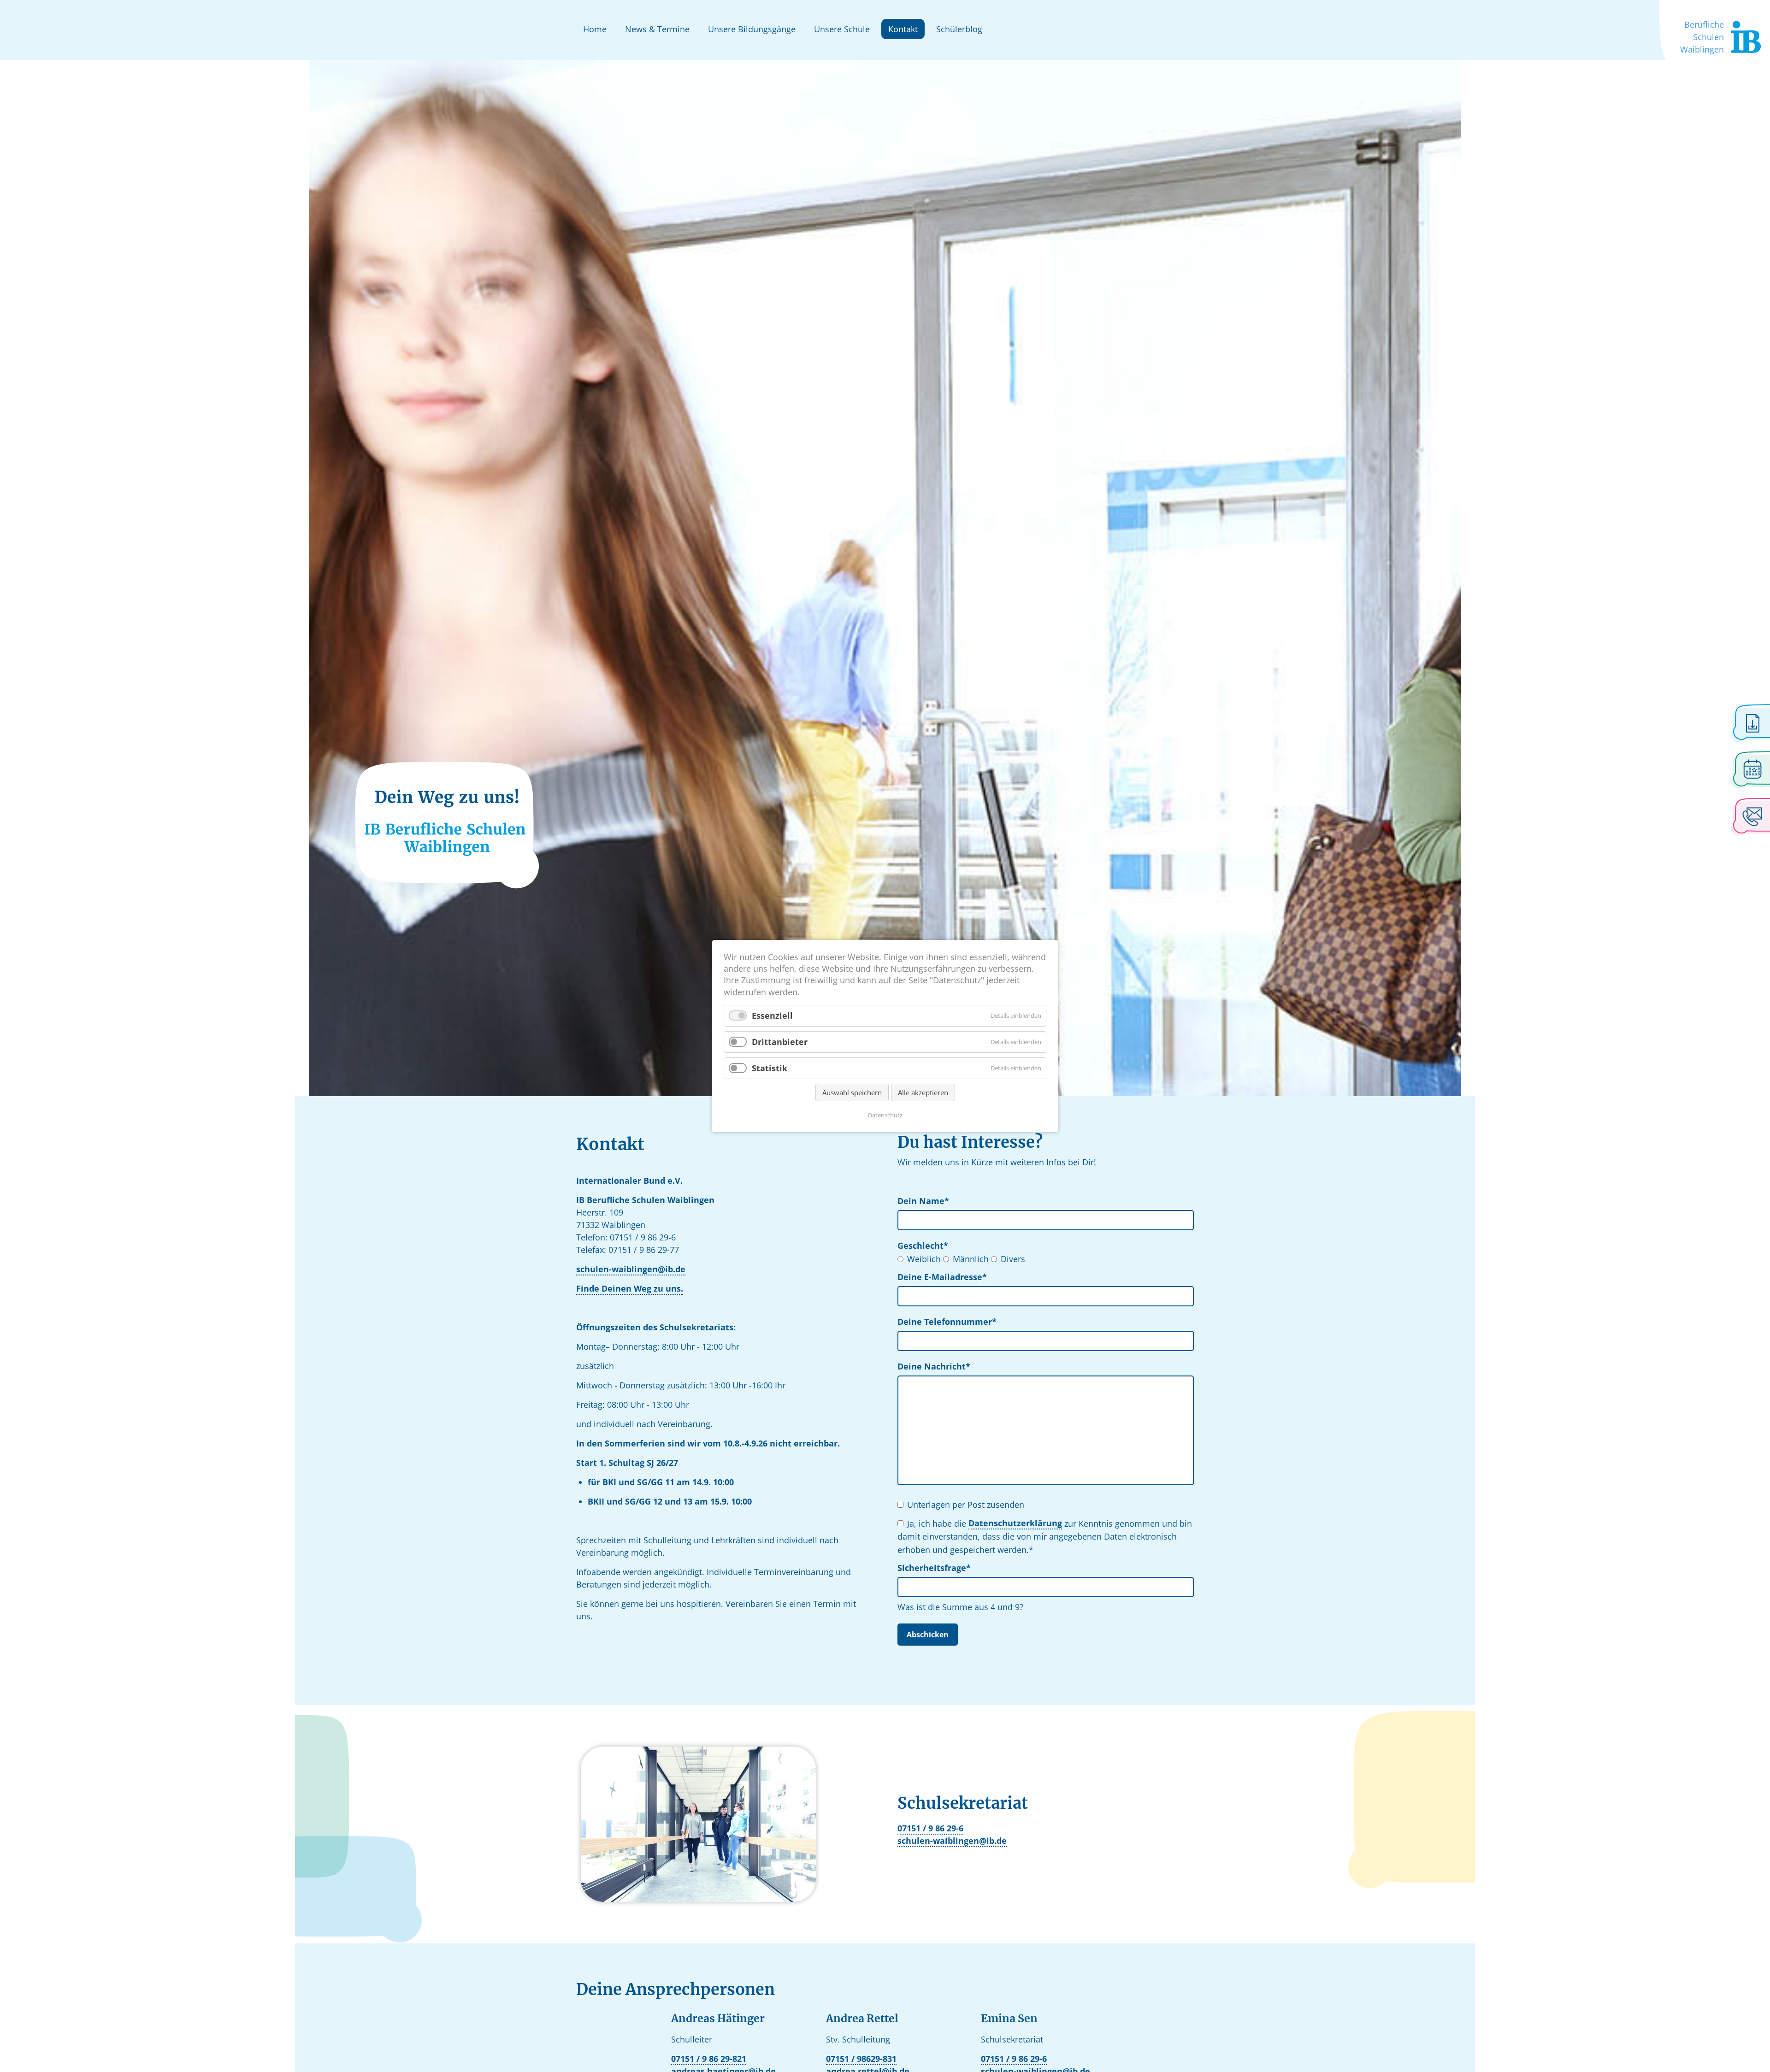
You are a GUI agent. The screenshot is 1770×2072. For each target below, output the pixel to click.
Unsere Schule (842, 29)
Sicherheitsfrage (934, 1567)
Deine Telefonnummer (947, 1321)
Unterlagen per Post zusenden (966, 1505)
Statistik (770, 1068)
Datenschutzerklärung (1015, 1523)
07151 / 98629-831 (861, 2059)
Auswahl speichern (852, 1092)
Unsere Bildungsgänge (752, 29)
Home (595, 29)
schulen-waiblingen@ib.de (631, 1269)
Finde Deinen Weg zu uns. (630, 1288)
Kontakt (903, 29)
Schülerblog (959, 29)
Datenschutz (885, 1115)
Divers (1013, 1259)
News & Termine (657, 29)
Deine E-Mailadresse (942, 1277)
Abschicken (928, 1635)
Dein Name (923, 1201)
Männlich (971, 1259)
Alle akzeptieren (923, 1092)
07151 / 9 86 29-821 (709, 2059)
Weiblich (924, 1259)
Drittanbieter (780, 1042)
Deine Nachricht (934, 1366)
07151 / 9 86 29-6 (930, 1828)
